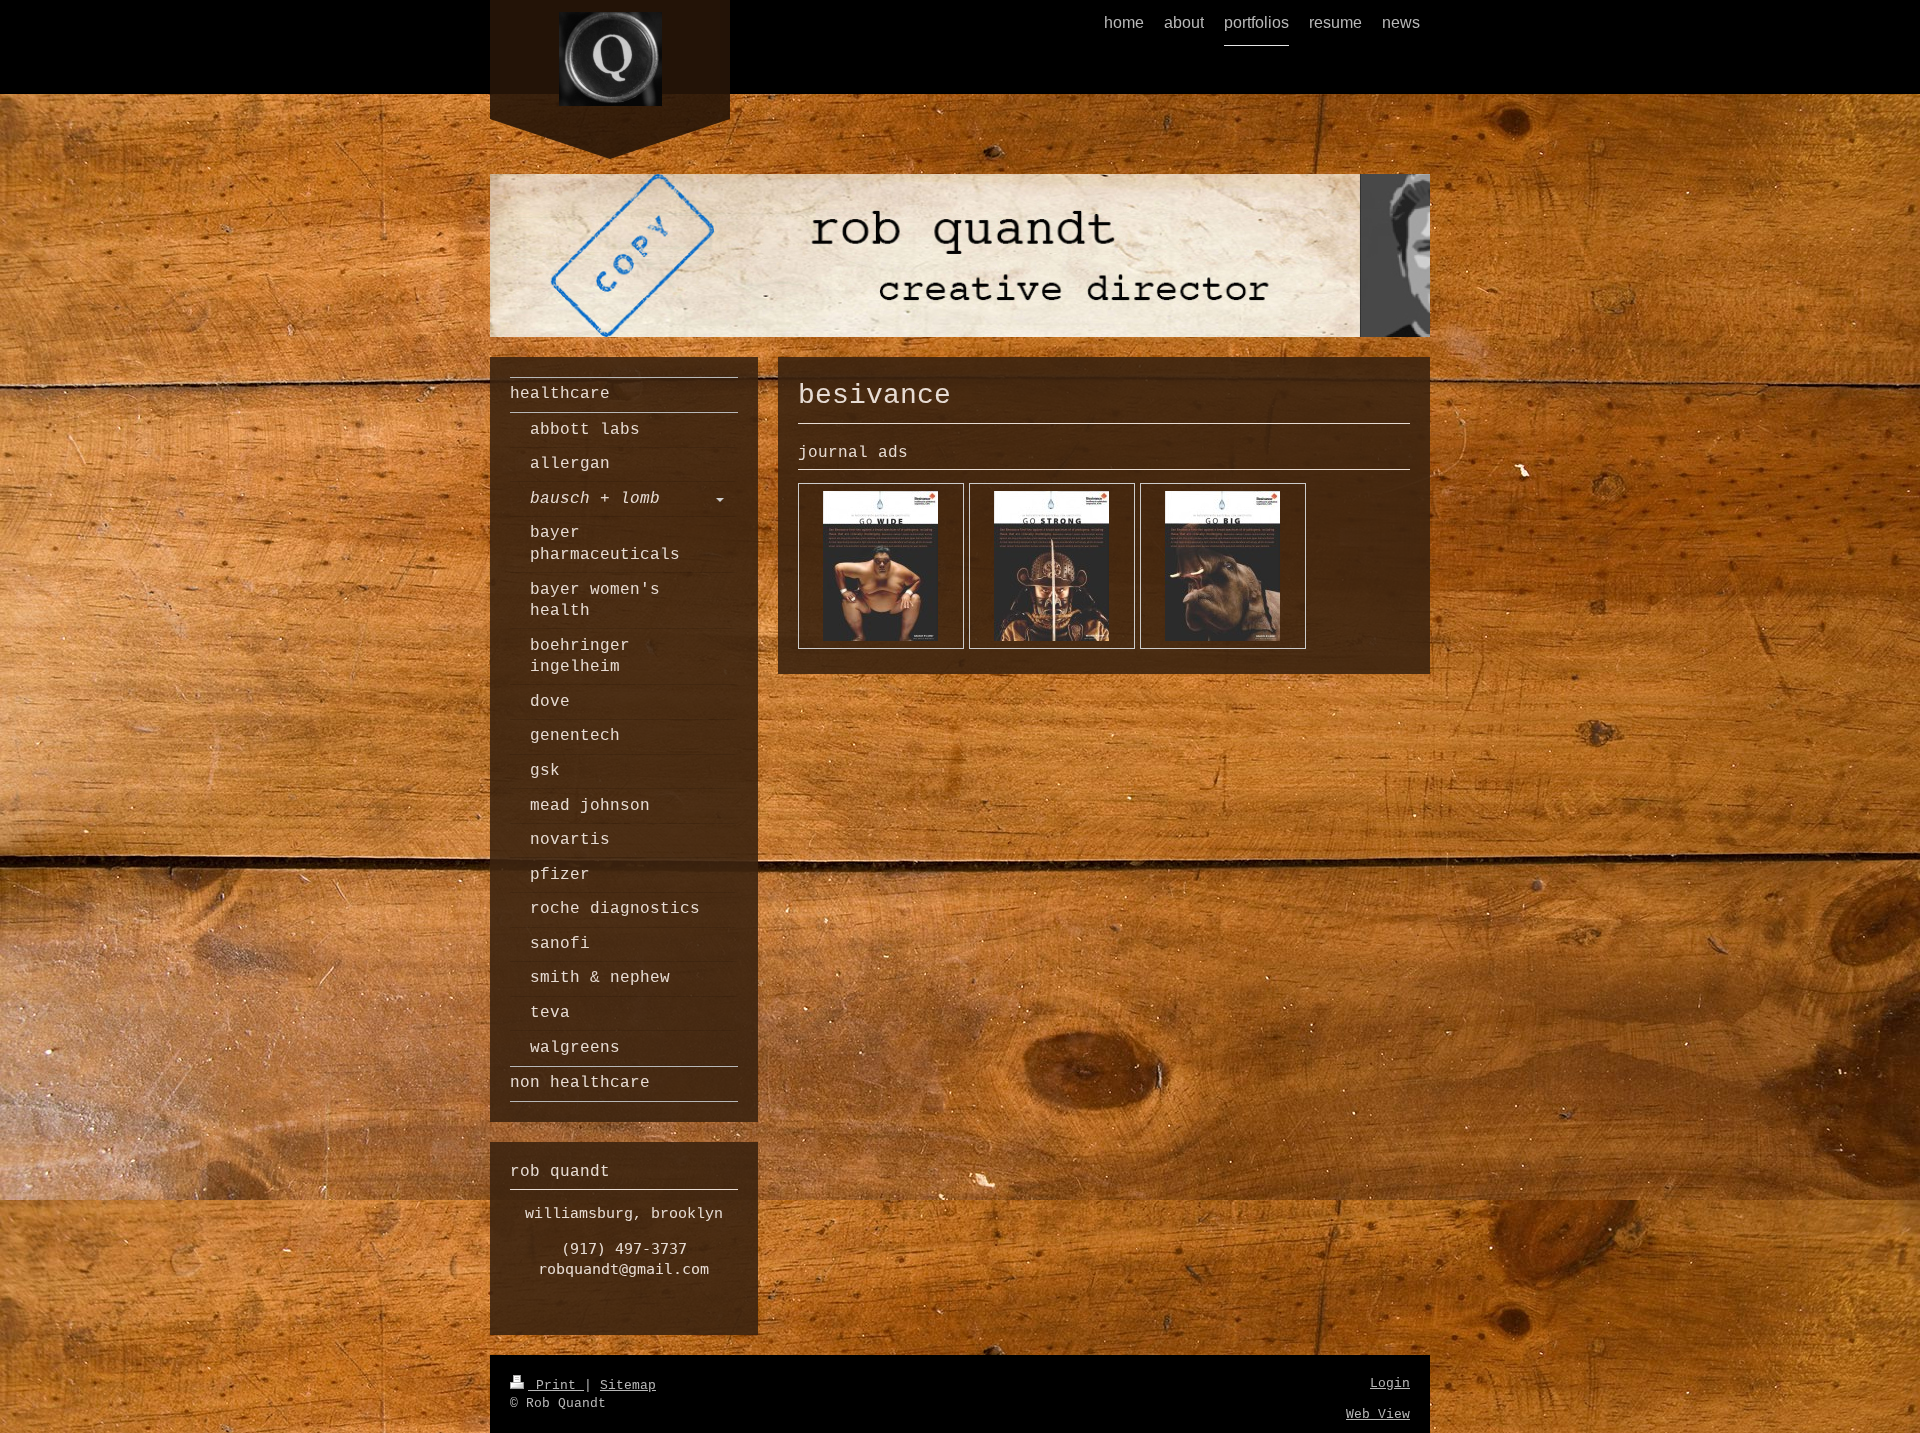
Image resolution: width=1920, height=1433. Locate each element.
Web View (1378, 1414)
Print (556, 1385)
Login (1390, 1383)
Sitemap (628, 1385)
